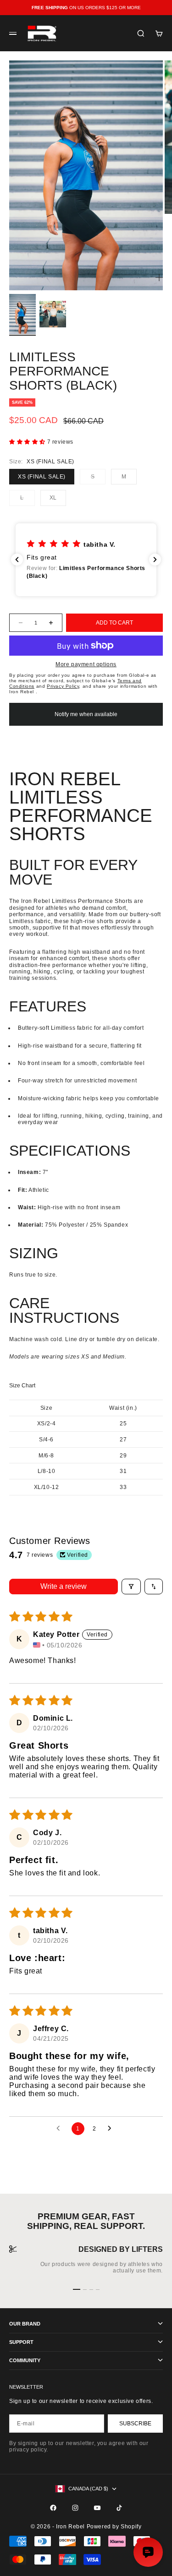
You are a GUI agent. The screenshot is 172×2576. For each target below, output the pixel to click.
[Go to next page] (112, 2129)
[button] (28, 442)
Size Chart (22, 1386)
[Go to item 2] (53, 314)
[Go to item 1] (22, 314)
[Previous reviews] (17, 560)
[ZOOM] (159, 277)
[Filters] (131, 1587)
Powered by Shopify (114, 2527)
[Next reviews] (155, 560)
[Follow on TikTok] (119, 2508)
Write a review (64, 1586)
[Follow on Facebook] (53, 2508)
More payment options (86, 664)
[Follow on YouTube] (97, 2508)
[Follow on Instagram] (75, 2508)
